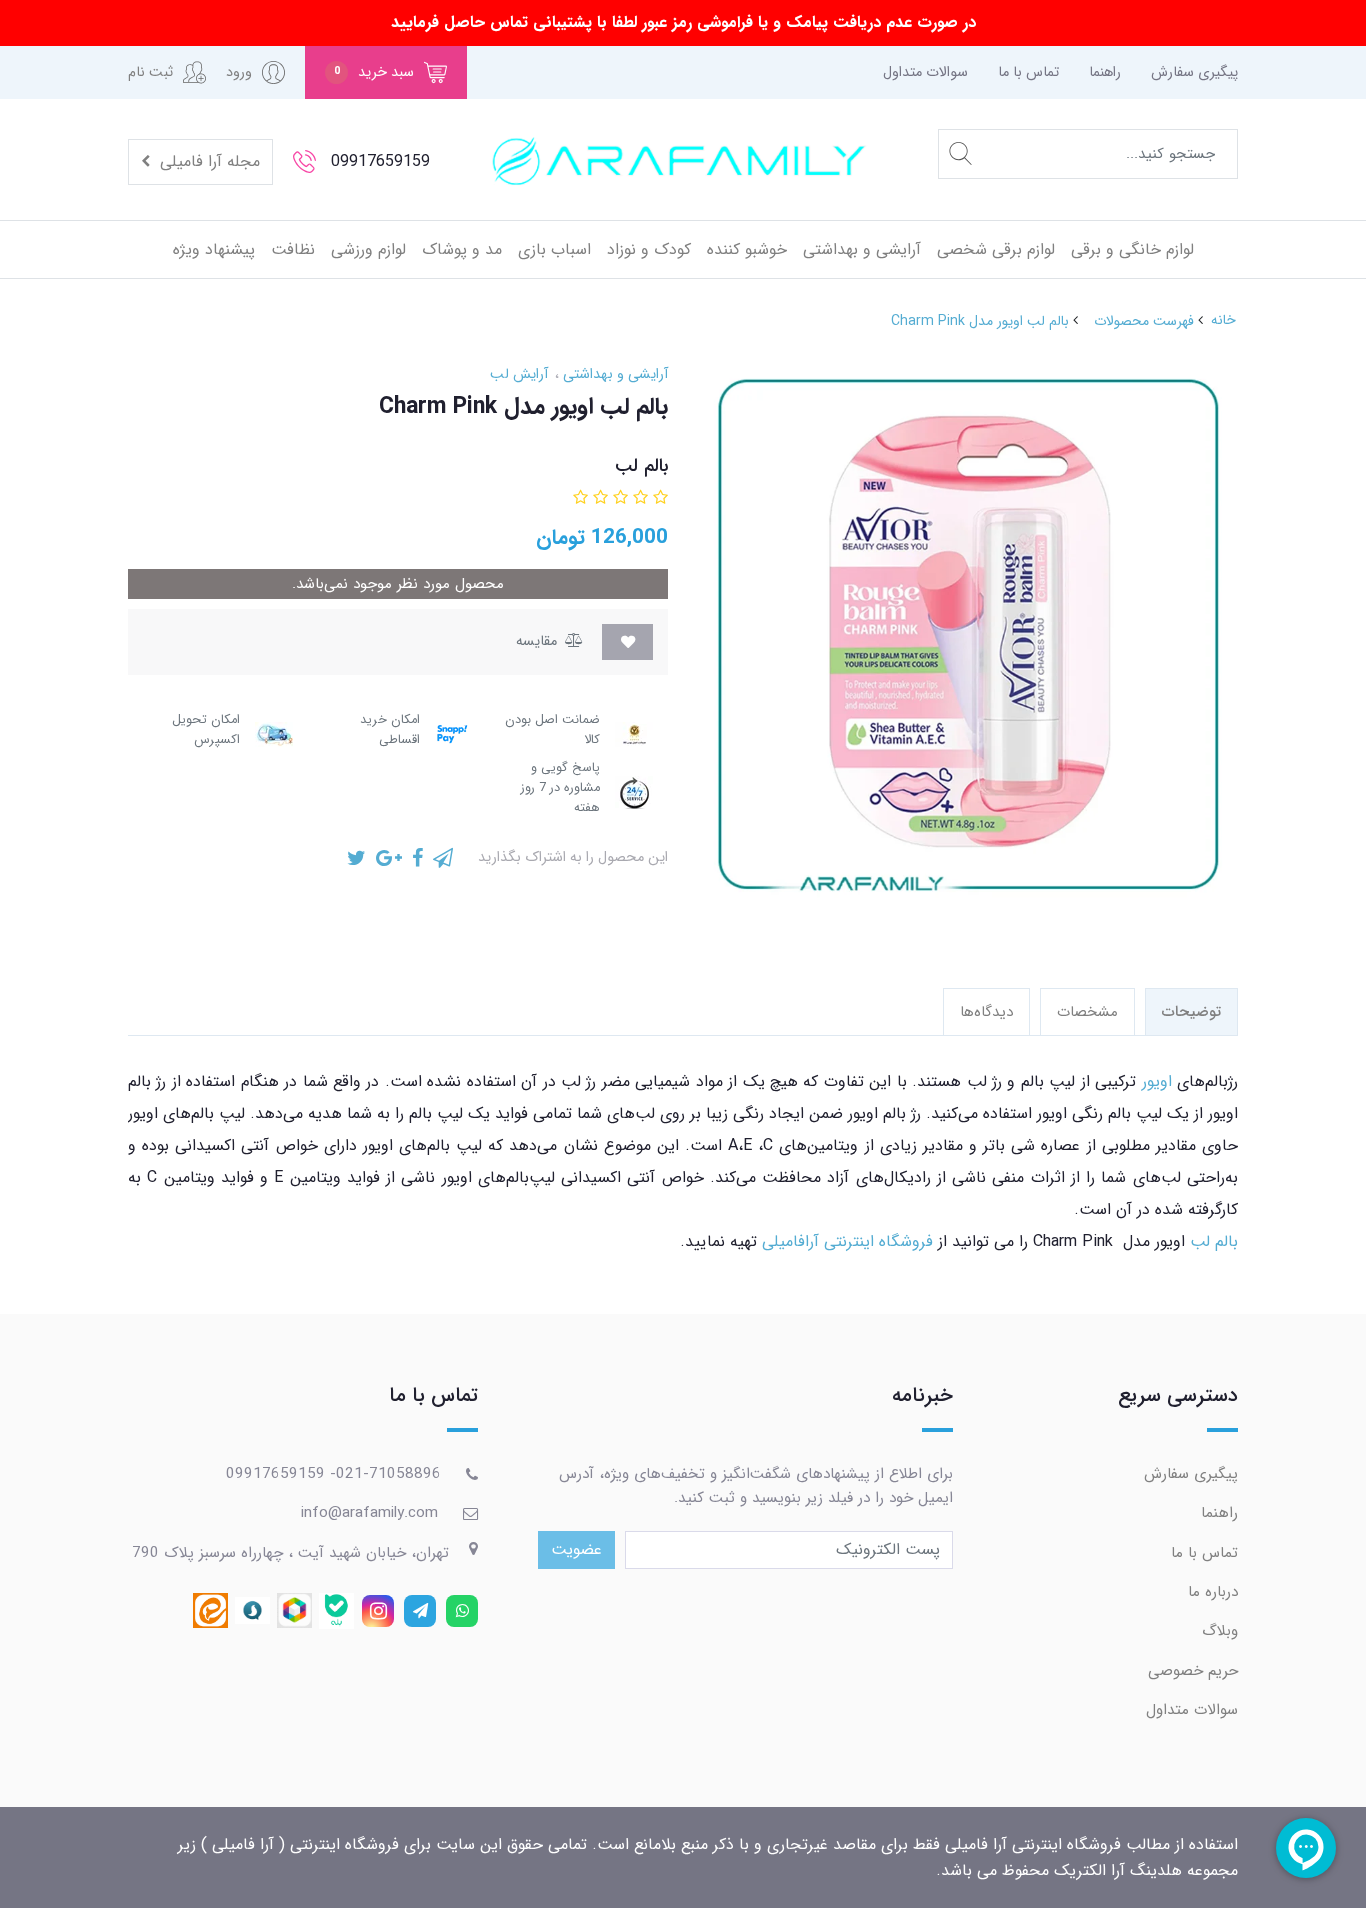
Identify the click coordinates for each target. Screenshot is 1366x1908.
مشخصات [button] (1087, 1012)
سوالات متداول (925, 72)
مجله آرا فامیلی (207, 161)
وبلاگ (1220, 1631)
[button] (386, 72)
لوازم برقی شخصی (996, 249)
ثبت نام (150, 72)
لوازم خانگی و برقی (1132, 249)
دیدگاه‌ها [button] (986, 1012)
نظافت (293, 249)
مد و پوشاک (462, 249)
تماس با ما (1028, 72)
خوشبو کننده (747, 249)
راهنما (1105, 72)
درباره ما (1213, 1592)
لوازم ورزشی (368, 249)
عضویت (576, 1549)
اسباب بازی (554, 249)
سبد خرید (374, 72)
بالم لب (1214, 1241)
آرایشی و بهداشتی (862, 249)
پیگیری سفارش (1194, 72)
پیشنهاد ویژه (214, 249)
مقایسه (538, 641)
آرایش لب (519, 374)
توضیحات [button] (1191, 1012)
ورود (239, 72)
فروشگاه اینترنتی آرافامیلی (850, 1241)
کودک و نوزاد (649, 249)
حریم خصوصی (1193, 1671)
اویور (1156, 1081)
